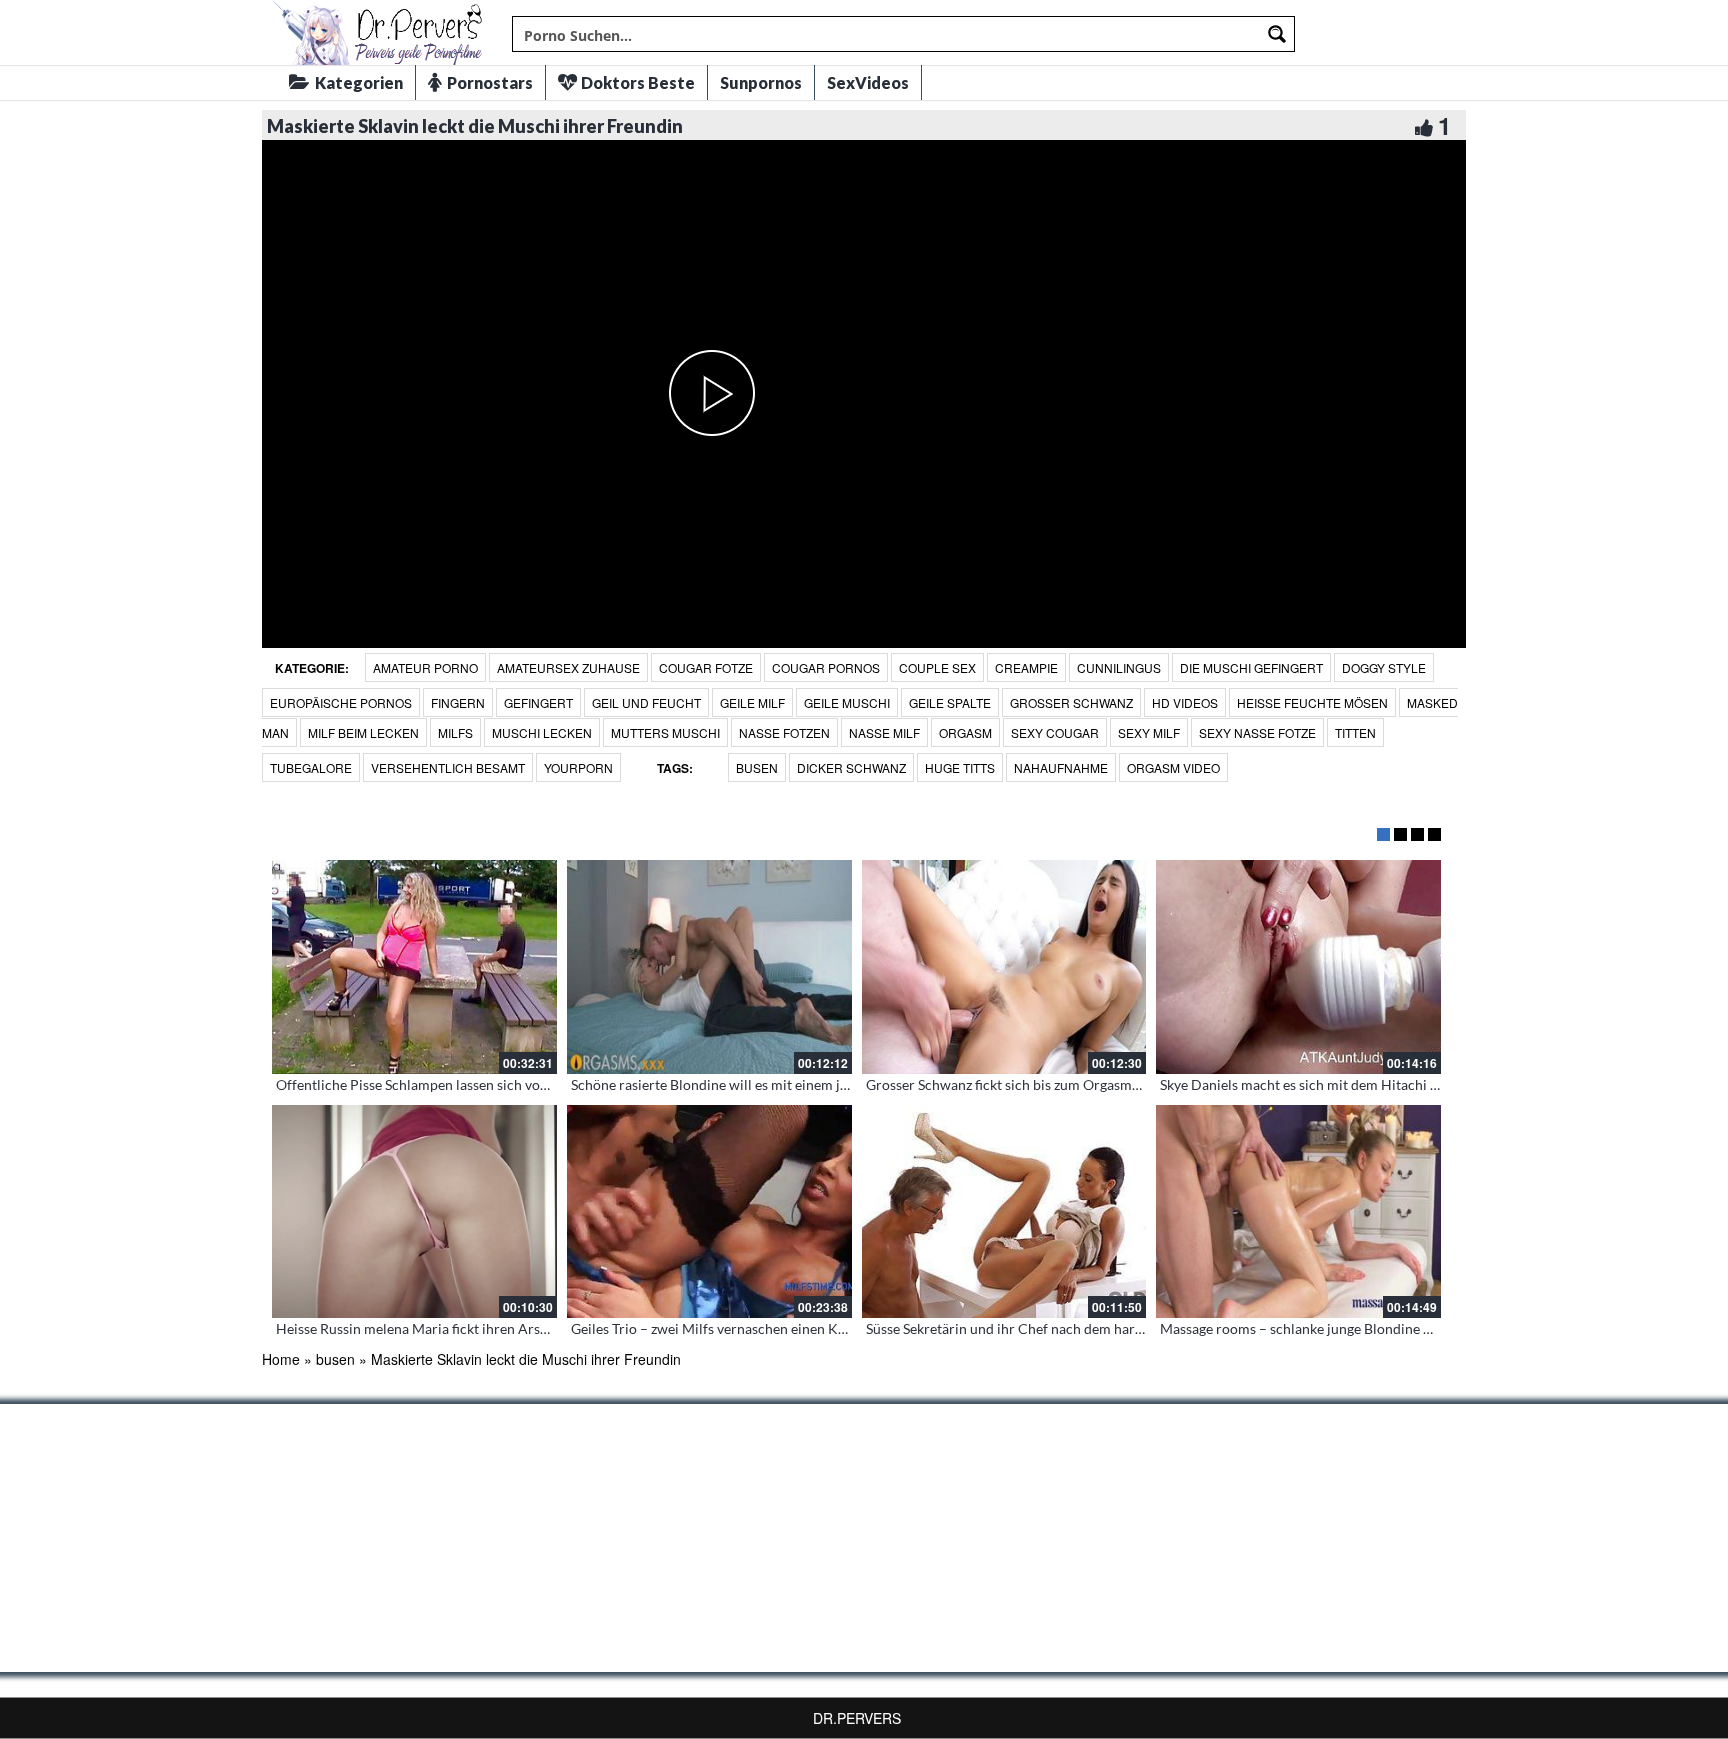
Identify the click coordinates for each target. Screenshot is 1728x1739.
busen (757, 767)
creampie (1026, 667)
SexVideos (868, 82)
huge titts (960, 767)
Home (281, 1359)
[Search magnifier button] (1277, 34)
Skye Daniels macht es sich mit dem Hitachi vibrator (1320, 1084)
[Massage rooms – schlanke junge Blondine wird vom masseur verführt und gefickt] (1298, 1212)
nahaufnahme (1061, 767)
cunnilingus (1119, 667)
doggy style (1384, 667)
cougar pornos (826, 667)
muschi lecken (542, 732)
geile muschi (847, 702)
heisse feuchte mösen (1312, 702)
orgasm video (1173, 767)
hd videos (1185, 702)
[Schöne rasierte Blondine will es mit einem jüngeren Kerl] (709, 967)
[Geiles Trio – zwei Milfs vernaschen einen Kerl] (709, 1212)
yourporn (578, 767)
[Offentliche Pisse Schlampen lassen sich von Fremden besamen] (414, 967)
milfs (455, 732)
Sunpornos (761, 82)
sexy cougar (1055, 732)
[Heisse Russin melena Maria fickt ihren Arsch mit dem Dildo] (414, 1212)
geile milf (752, 702)
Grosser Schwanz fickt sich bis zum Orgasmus (1006, 1084)
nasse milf (884, 732)
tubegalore (311, 767)
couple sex (937, 667)
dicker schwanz (851, 767)
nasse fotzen (784, 732)
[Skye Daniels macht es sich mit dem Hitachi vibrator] (1298, 967)
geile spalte (950, 702)
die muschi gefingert (1251, 667)
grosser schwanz (1071, 702)
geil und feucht (646, 702)
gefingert (538, 702)
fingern (458, 702)
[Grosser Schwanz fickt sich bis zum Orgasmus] (1004, 967)
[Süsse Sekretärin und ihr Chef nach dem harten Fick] (1004, 1212)
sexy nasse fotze (1257, 732)
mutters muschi (665, 732)
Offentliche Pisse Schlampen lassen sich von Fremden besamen (470, 1084)
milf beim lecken (363, 732)
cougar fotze (706, 667)
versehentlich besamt (448, 767)
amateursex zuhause (568, 667)
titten (1355, 732)
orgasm (965, 732)
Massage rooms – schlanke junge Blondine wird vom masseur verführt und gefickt (1411, 1328)
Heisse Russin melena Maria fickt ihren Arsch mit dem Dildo (461, 1328)
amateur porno (425, 667)
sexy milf (1149, 732)
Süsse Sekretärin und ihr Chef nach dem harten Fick (1025, 1328)
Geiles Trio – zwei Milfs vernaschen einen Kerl (713, 1328)
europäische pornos (341, 702)
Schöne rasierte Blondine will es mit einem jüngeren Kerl (746, 1084)
